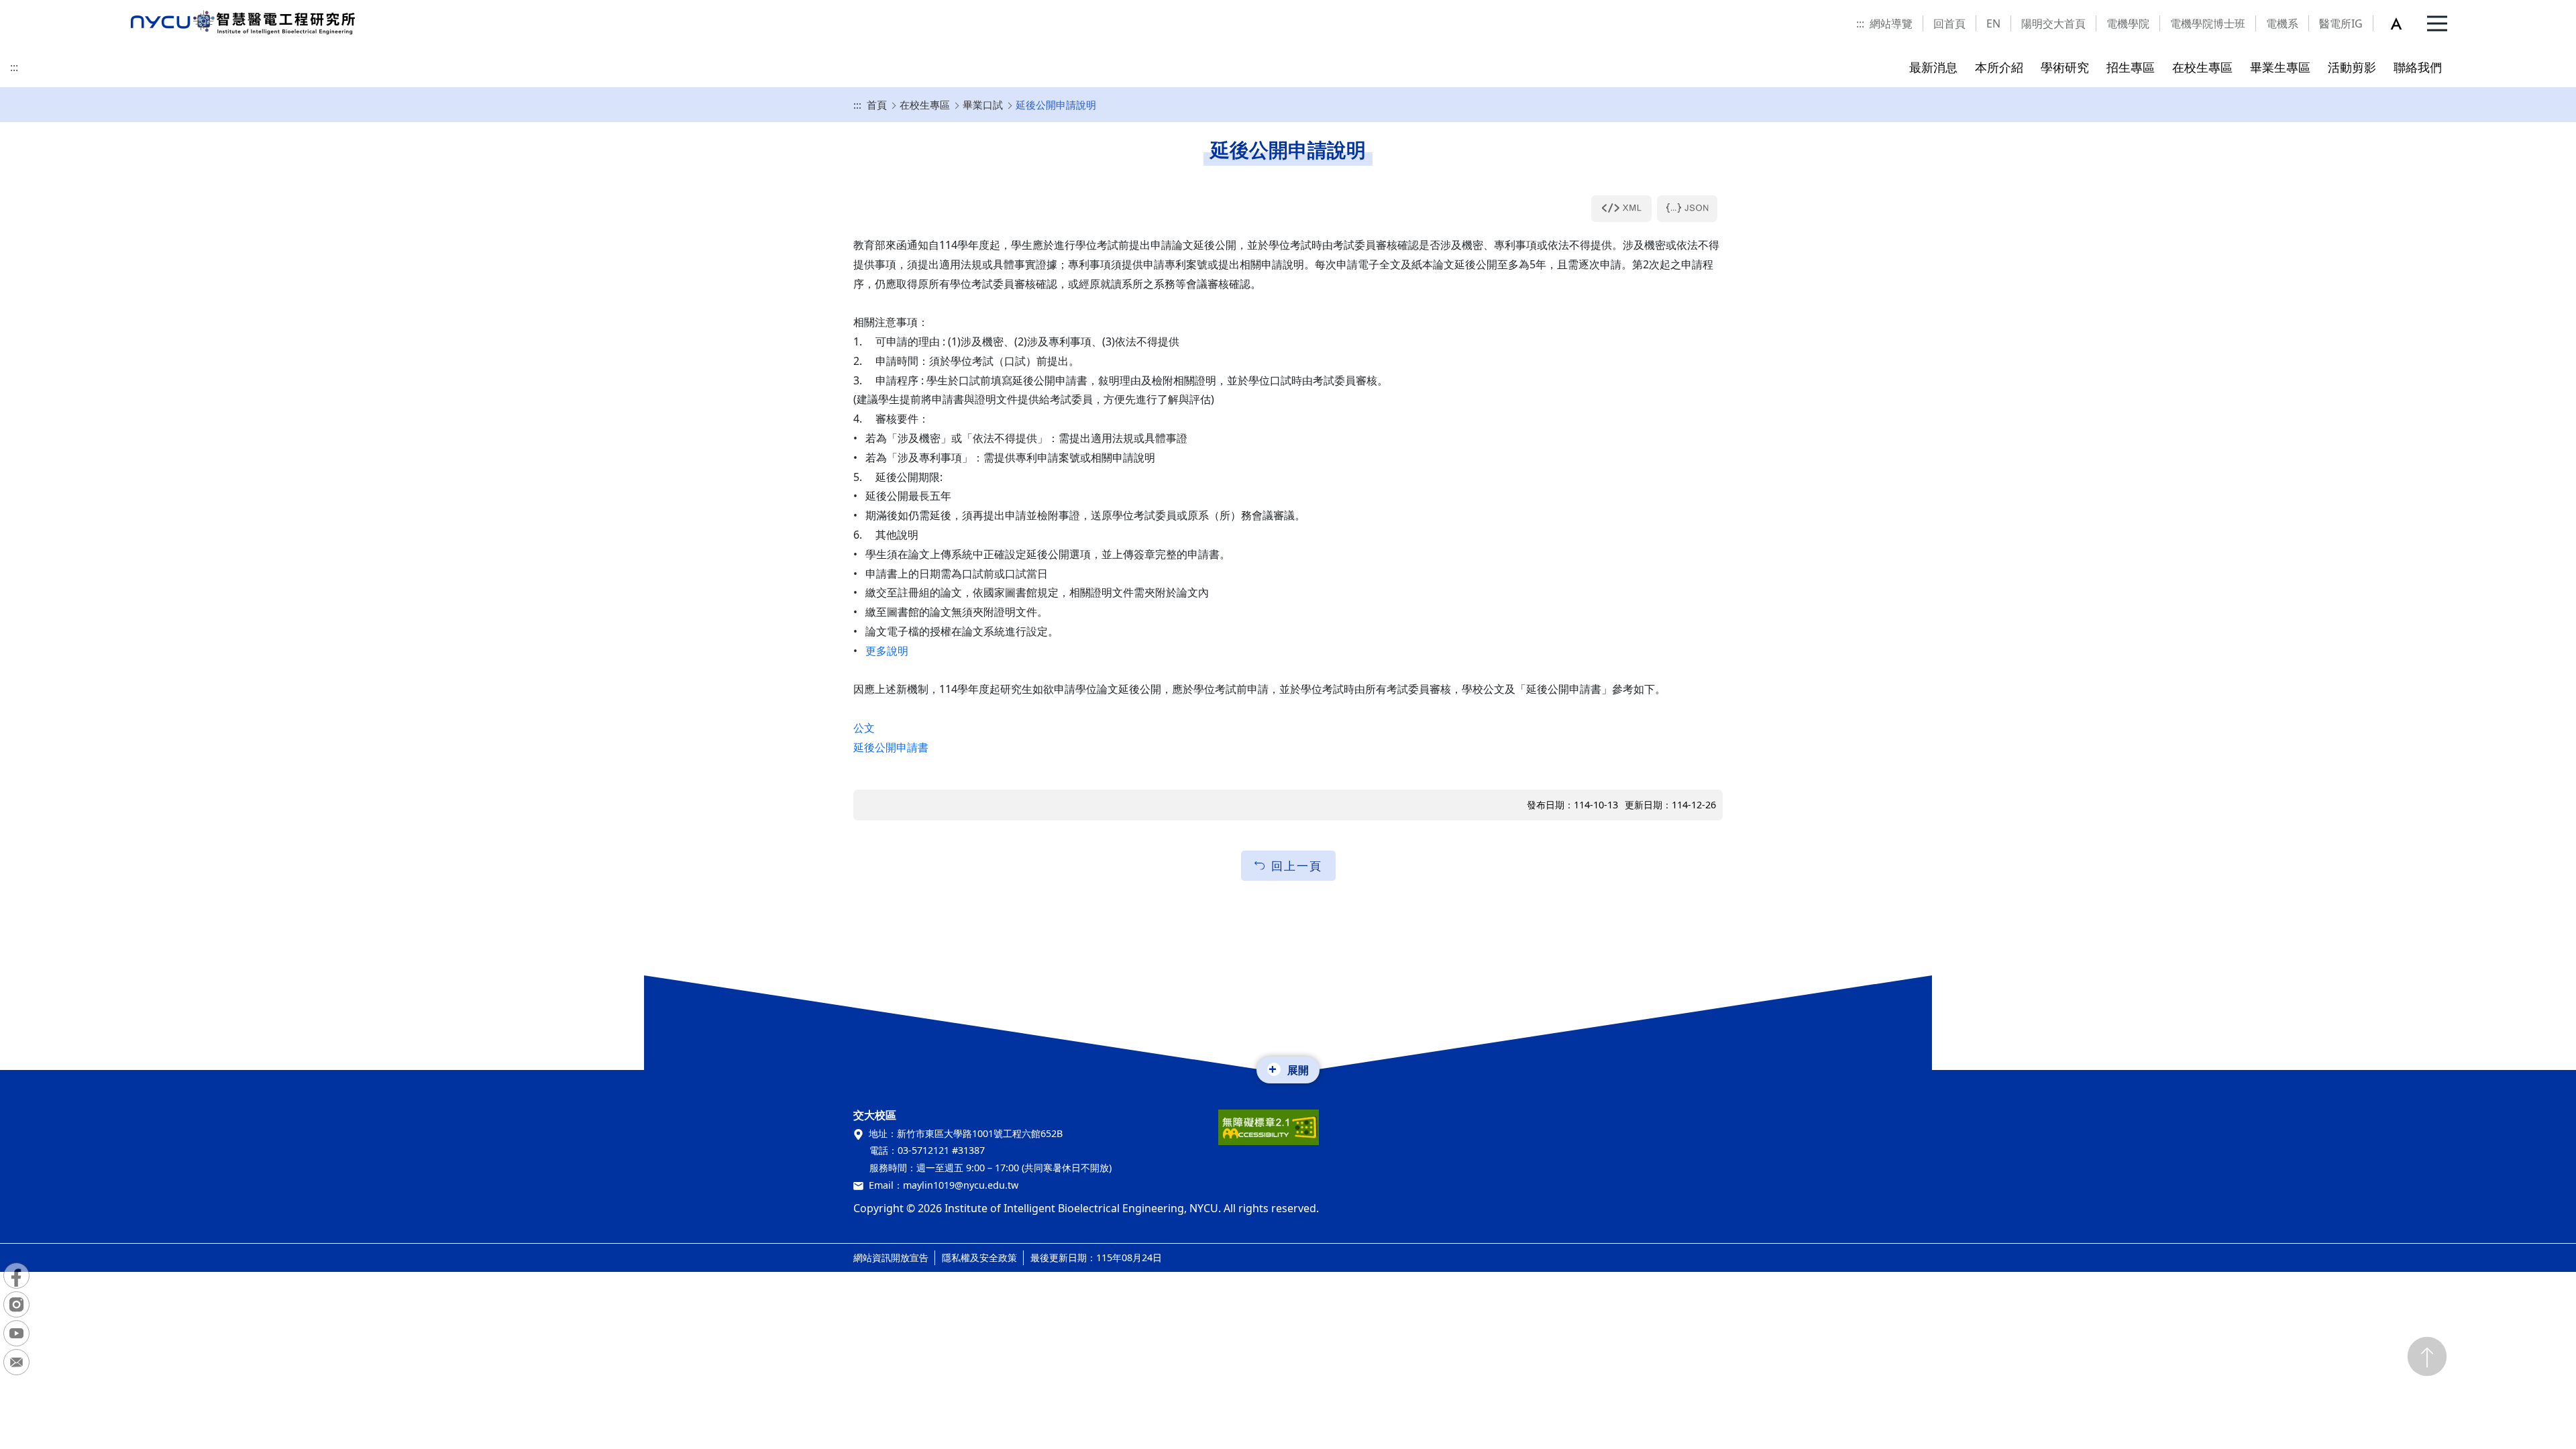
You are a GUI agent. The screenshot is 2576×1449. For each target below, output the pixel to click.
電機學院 (2128, 23)
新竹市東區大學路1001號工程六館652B (980, 1133)
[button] (2404, 23)
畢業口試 (983, 105)
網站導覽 (1891, 23)
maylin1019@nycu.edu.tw (961, 1185)
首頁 (877, 105)
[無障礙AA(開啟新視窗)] (1269, 1132)
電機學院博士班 (2208, 23)
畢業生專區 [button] (2280, 67)
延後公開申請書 (891, 747)
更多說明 (887, 651)
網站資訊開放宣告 (891, 1257)
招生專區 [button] (2131, 67)
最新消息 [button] (1933, 67)
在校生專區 (925, 105)
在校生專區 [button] (2202, 67)
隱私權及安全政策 (979, 1257)
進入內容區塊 (32, 8)
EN (1993, 23)
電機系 (2282, 23)
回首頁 (1949, 23)
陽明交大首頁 (2053, 23)
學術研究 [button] (2065, 67)
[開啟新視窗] (1621, 209)
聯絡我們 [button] (2418, 67)
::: (1860, 23)
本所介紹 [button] (1999, 67)
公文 (864, 728)
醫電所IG (2341, 23)
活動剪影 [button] (2352, 67)
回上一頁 (1297, 866)
